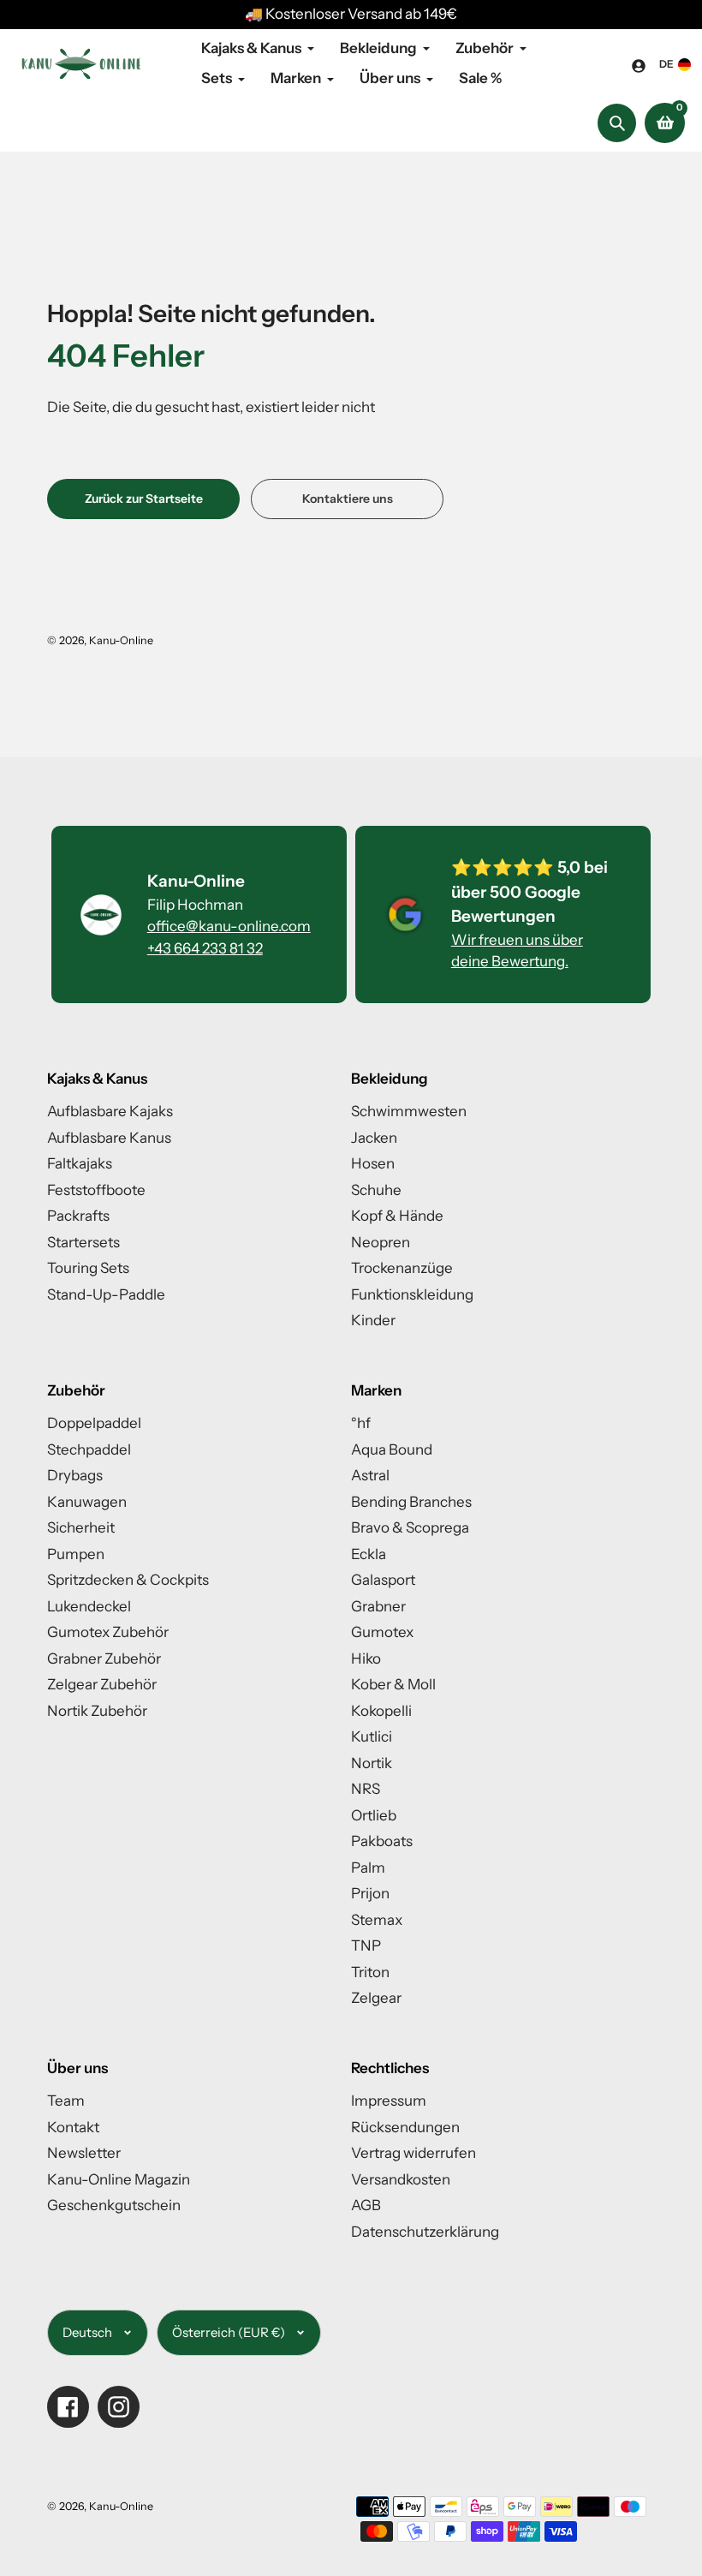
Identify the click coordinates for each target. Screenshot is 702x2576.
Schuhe (376, 1190)
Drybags (75, 1475)
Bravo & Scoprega (410, 1527)
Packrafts (78, 1216)
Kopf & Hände (397, 1216)
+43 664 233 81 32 (205, 948)
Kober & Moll (393, 1684)
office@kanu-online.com (229, 926)
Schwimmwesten (409, 1111)
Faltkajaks (80, 1163)
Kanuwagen (87, 1502)
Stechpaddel (89, 1449)
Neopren (381, 1242)
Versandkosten (401, 2179)
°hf (361, 1423)
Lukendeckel (89, 1606)
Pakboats (382, 1841)
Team (66, 2101)
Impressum (389, 2101)
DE (666, 64)
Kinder (373, 1320)
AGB (366, 2205)
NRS (366, 1789)
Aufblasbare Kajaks (110, 1111)
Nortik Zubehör (97, 1711)
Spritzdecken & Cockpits (128, 1580)
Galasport (383, 1580)
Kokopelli (381, 1711)
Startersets (83, 1242)
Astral (370, 1475)
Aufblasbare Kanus (109, 1138)
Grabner (378, 1606)
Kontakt (73, 2127)
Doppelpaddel (94, 1423)
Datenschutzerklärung (425, 2232)
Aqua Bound (392, 1449)
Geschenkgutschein (114, 2205)
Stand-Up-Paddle (106, 1294)
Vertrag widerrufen (413, 2153)
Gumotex (382, 1632)
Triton (370, 1972)
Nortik (372, 1763)
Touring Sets (88, 1268)
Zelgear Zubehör (102, 1684)
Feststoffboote (96, 1190)
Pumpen (76, 1554)
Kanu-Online (121, 640)
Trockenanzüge (402, 1268)
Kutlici (372, 1736)
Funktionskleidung (412, 1294)
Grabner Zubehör (104, 1659)
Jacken (374, 1138)
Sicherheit (81, 1527)
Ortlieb (374, 1815)
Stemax (377, 1920)
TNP (366, 1945)
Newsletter (84, 2153)
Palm (368, 1868)
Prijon (370, 1893)
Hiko (366, 1659)
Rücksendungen (405, 2127)
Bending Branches (411, 1502)
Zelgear (376, 1998)
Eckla (369, 1554)
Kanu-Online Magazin (119, 2179)
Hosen (373, 1163)
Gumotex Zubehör (108, 1632)
